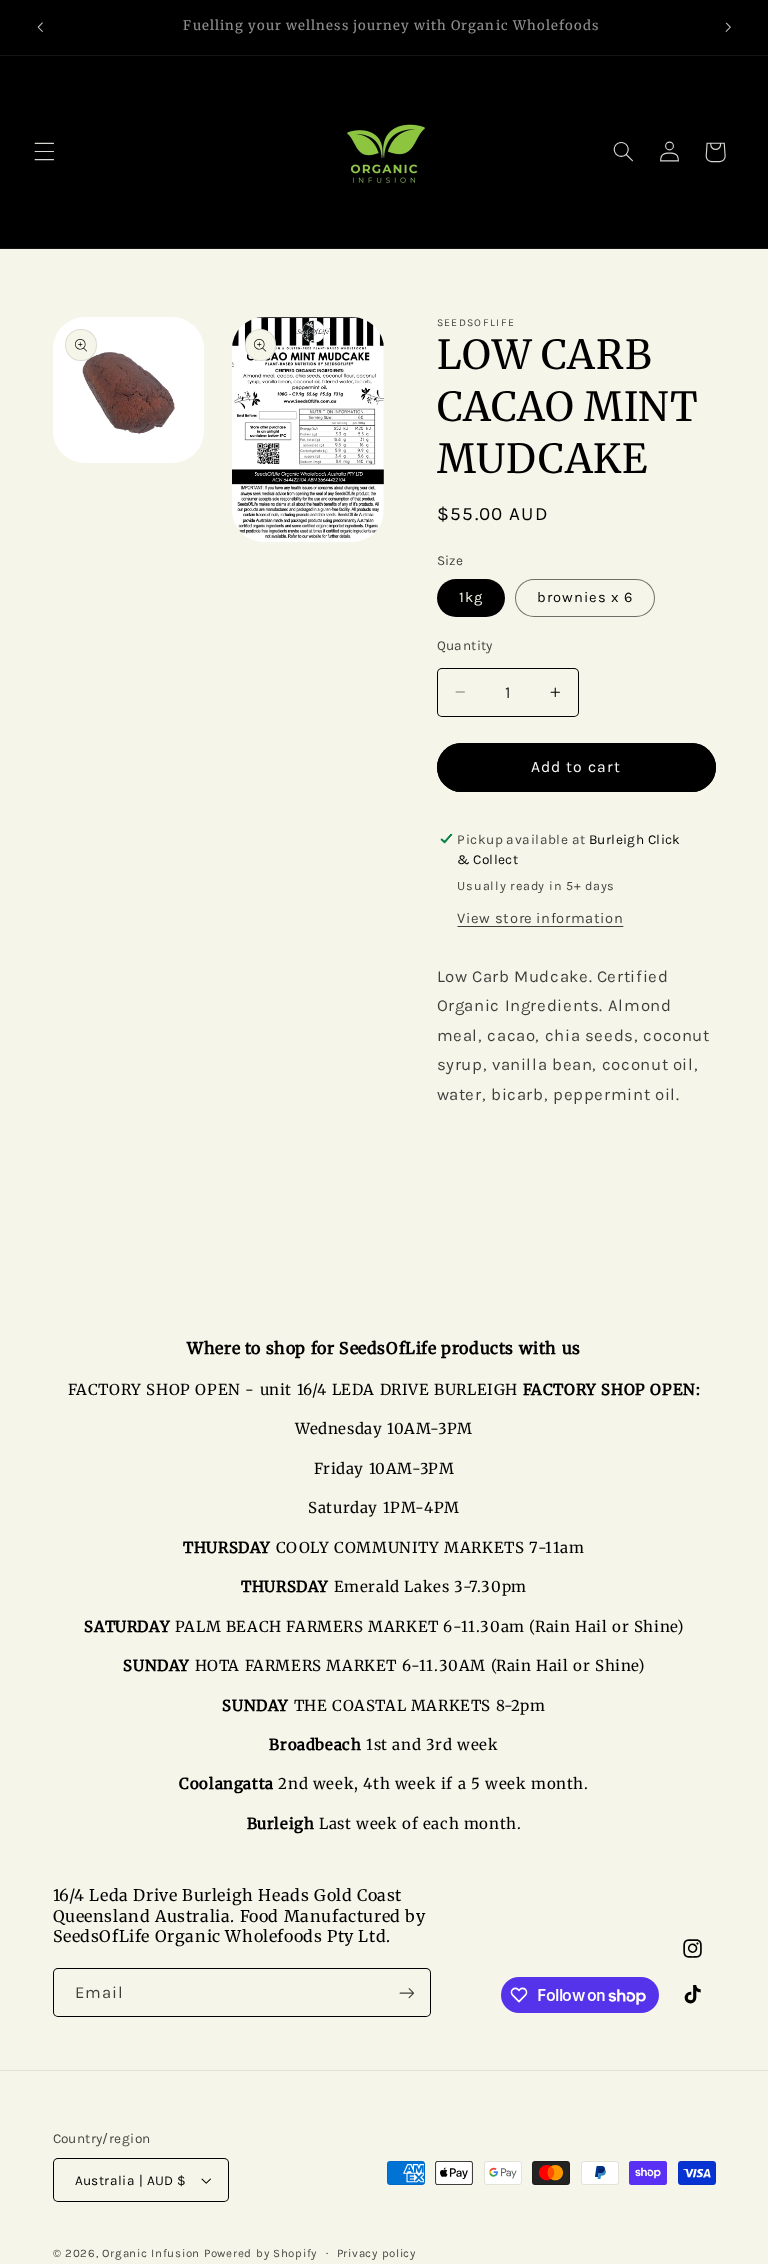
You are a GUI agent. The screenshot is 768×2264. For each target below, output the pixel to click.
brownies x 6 (585, 597)
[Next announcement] (728, 27)
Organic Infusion (151, 2253)
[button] (44, 152)
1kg (471, 597)
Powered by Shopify (260, 2253)
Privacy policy (376, 2253)
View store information (540, 918)
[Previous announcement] (40, 27)
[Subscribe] (406, 1992)
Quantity (465, 645)
